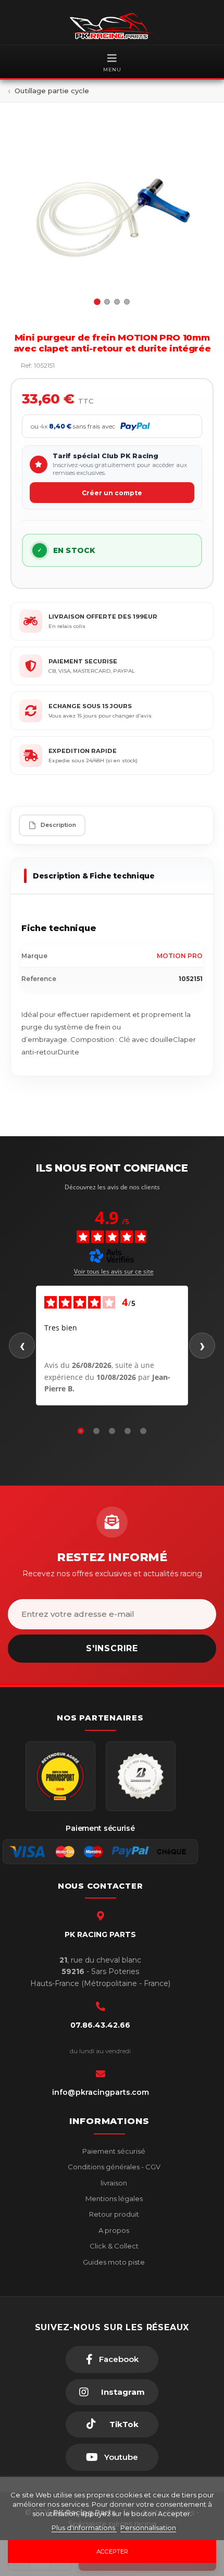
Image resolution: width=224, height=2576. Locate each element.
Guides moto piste (113, 2262)
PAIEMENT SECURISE (83, 661)
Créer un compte (112, 493)
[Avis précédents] (22, 1346)
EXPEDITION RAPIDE (83, 751)
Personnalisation (148, 2528)
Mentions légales (113, 2198)
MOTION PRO (180, 956)
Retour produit (113, 2214)
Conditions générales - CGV (113, 2167)
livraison (113, 2183)
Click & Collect (113, 2246)
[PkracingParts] (112, 26)
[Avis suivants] (202, 1346)
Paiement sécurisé (113, 2151)
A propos (113, 2230)
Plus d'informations (84, 2528)
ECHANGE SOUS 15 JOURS (90, 706)
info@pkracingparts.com (101, 2092)
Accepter (112, 2552)
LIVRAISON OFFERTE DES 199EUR (103, 617)
